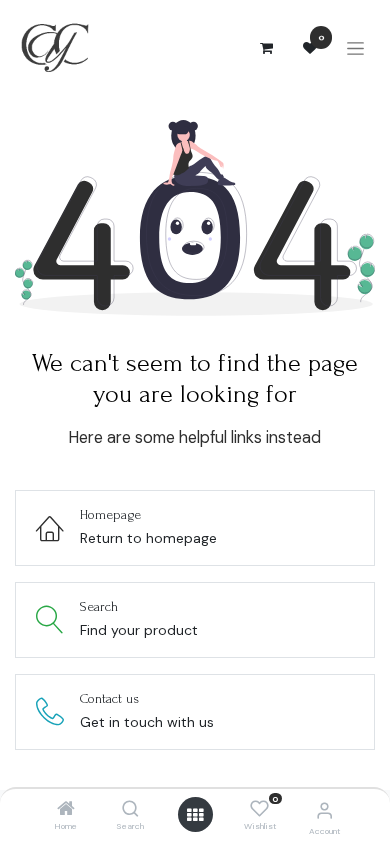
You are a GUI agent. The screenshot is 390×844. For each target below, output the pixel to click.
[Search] (130, 810)
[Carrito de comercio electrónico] (266, 48)
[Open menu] (195, 815)
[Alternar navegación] (355, 48)
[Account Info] (324, 810)
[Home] (66, 810)
